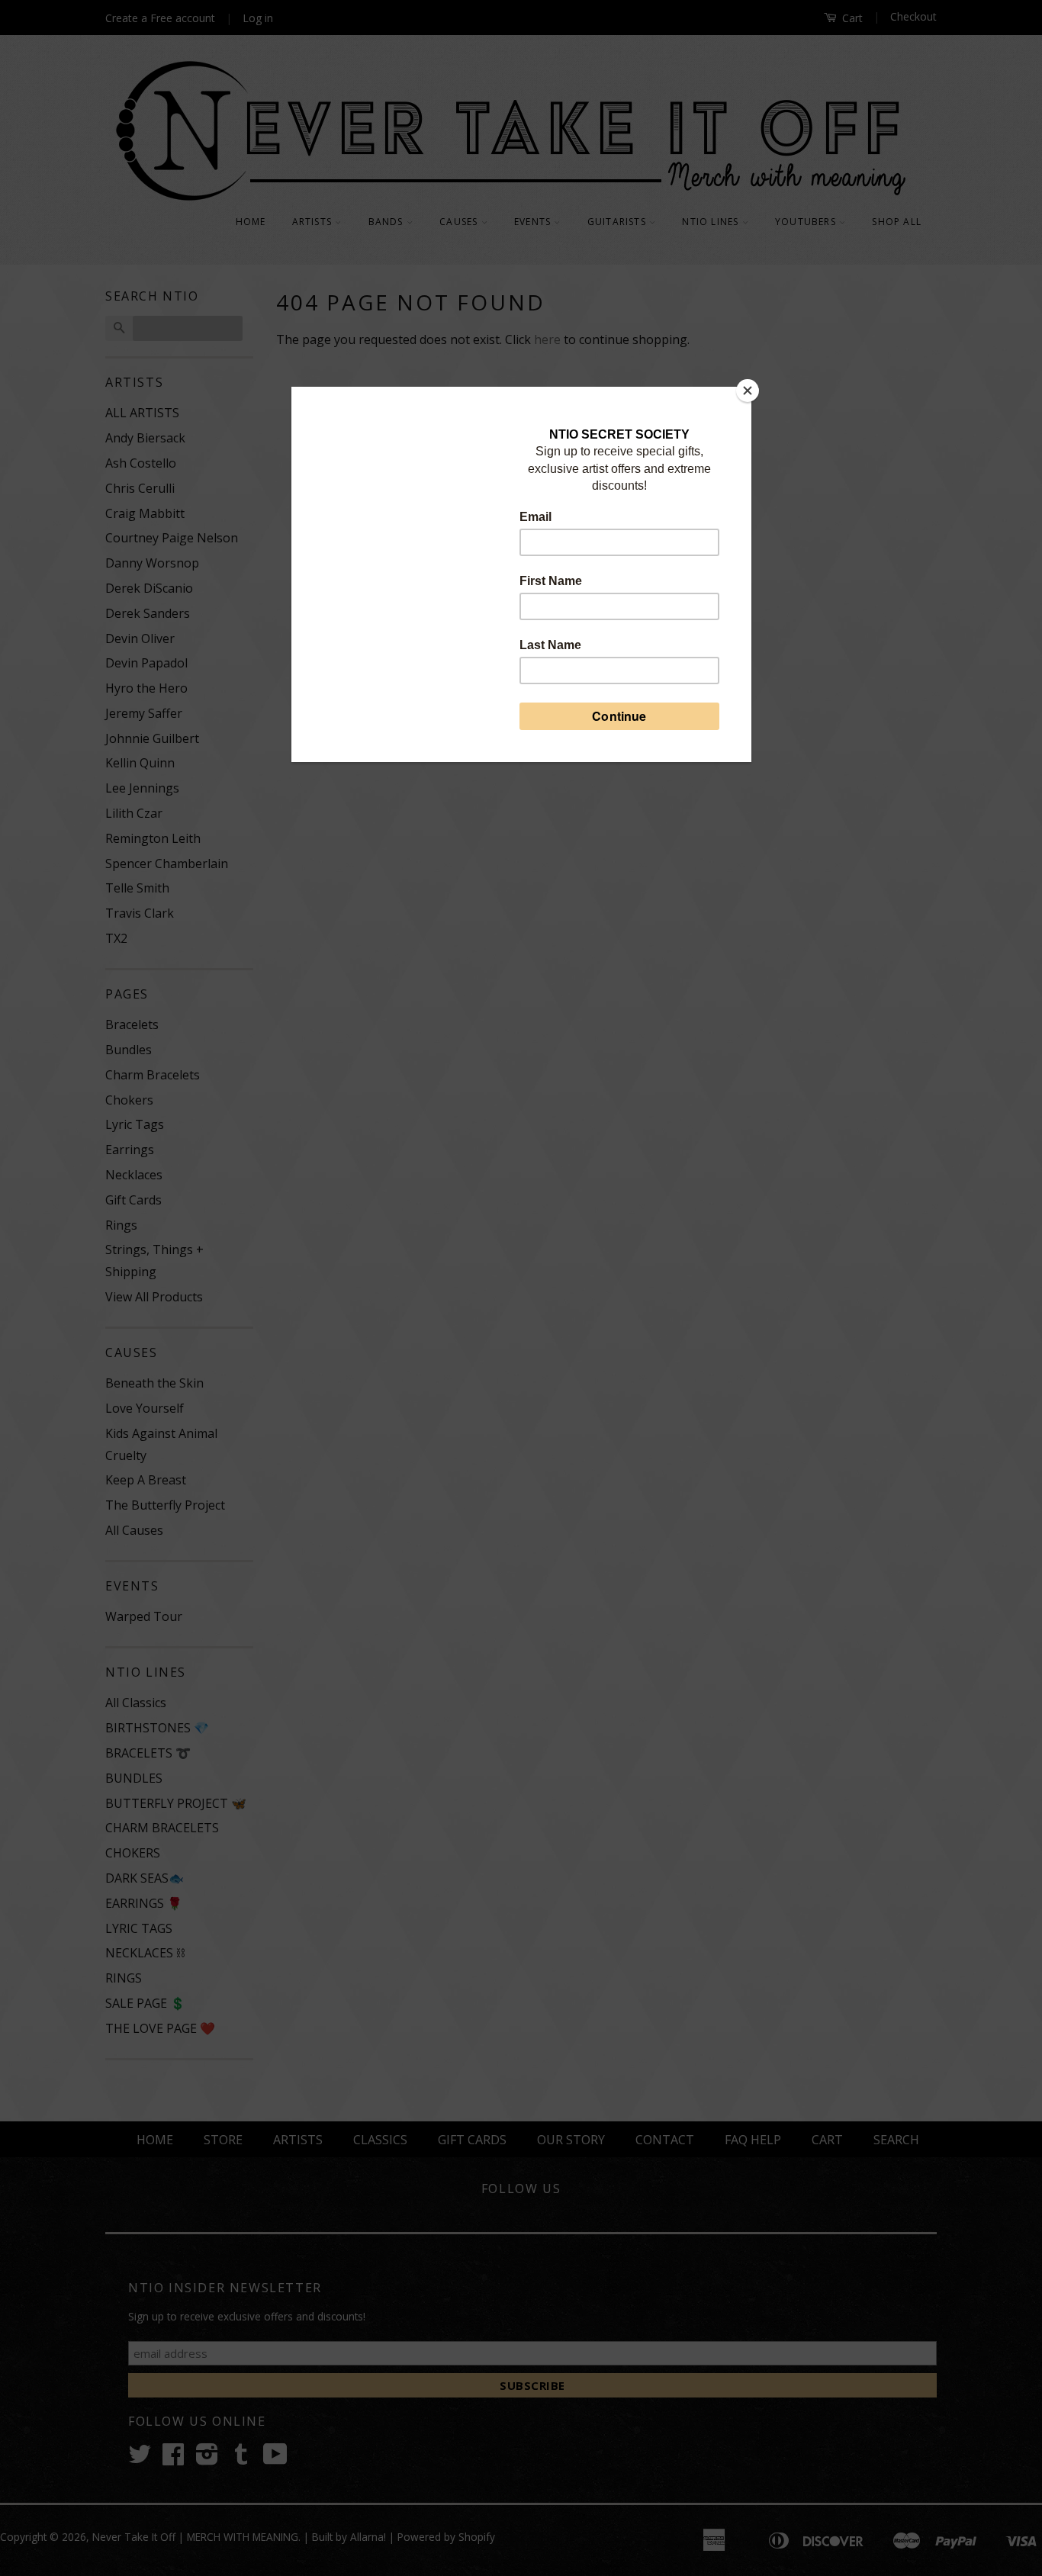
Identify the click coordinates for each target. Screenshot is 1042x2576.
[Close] (748, 391)
